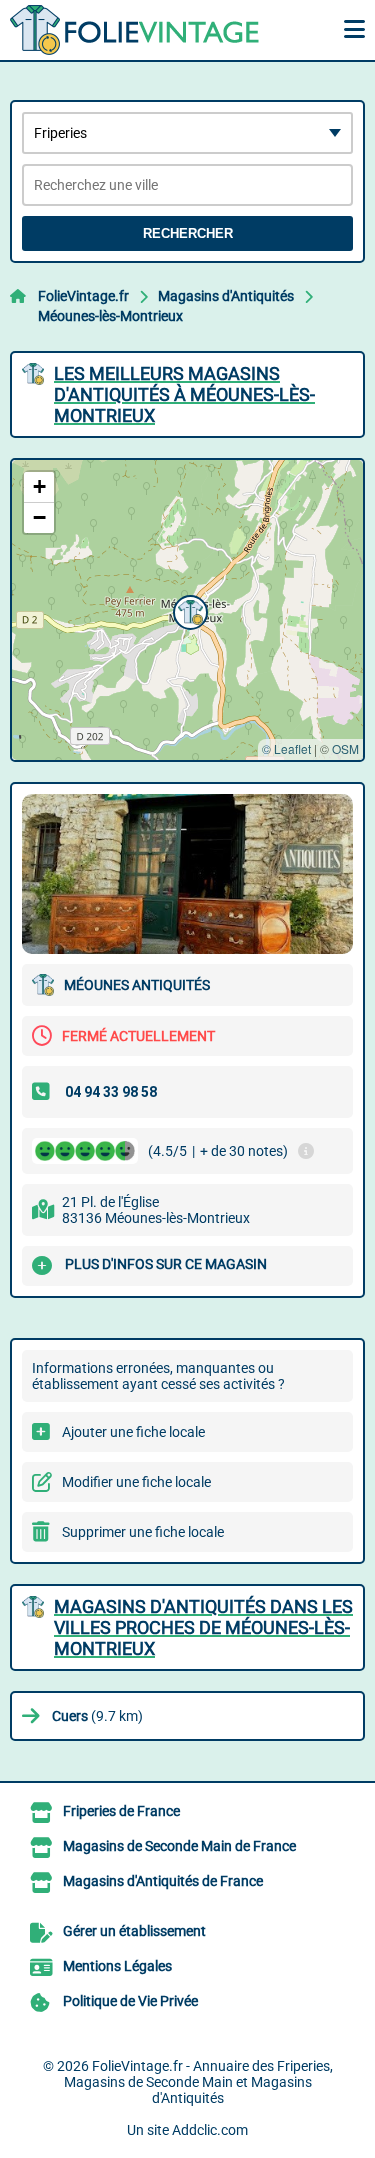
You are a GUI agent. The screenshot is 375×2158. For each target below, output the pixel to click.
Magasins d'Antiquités (226, 296)
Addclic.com (210, 2130)
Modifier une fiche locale (136, 1482)
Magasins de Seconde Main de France (179, 1846)
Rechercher (188, 233)
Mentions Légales (117, 1966)
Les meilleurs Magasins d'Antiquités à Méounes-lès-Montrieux (184, 394)
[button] (188, 610)
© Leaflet (286, 748)
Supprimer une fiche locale (143, 1532)
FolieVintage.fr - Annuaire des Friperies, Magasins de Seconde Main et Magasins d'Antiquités (198, 2082)
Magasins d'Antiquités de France (163, 1881)
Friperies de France (121, 1811)
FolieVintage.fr (83, 296)
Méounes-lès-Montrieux (110, 316)
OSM (345, 748)
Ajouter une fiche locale (133, 1432)
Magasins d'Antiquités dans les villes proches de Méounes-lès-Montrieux (203, 1627)
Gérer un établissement (134, 1931)
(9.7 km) (97, 1716)
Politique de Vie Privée (130, 2001)
